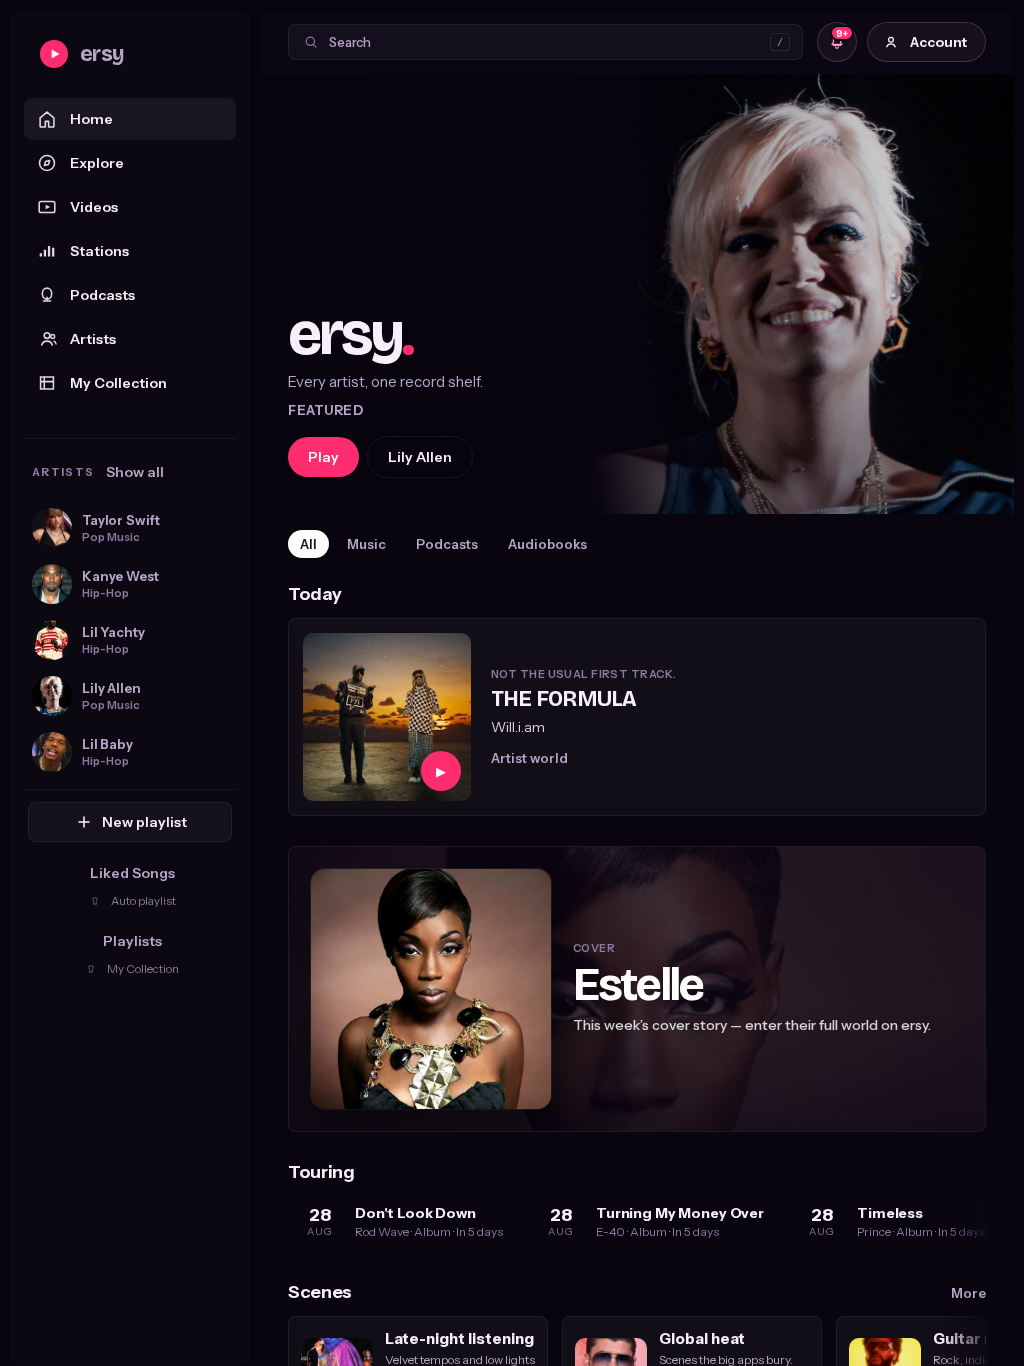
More (968, 1293)
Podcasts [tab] (447, 544)
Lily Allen (420, 457)
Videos (94, 207)
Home (91, 119)
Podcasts (102, 295)
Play (323, 457)
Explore (97, 163)
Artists (93, 339)
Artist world (529, 758)
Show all (135, 472)
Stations (99, 251)
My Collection (118, 383)
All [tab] (308, 544)
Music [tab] (366, 544)
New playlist (144, 822)
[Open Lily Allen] (637, 294)
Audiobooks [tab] (547, 544)
